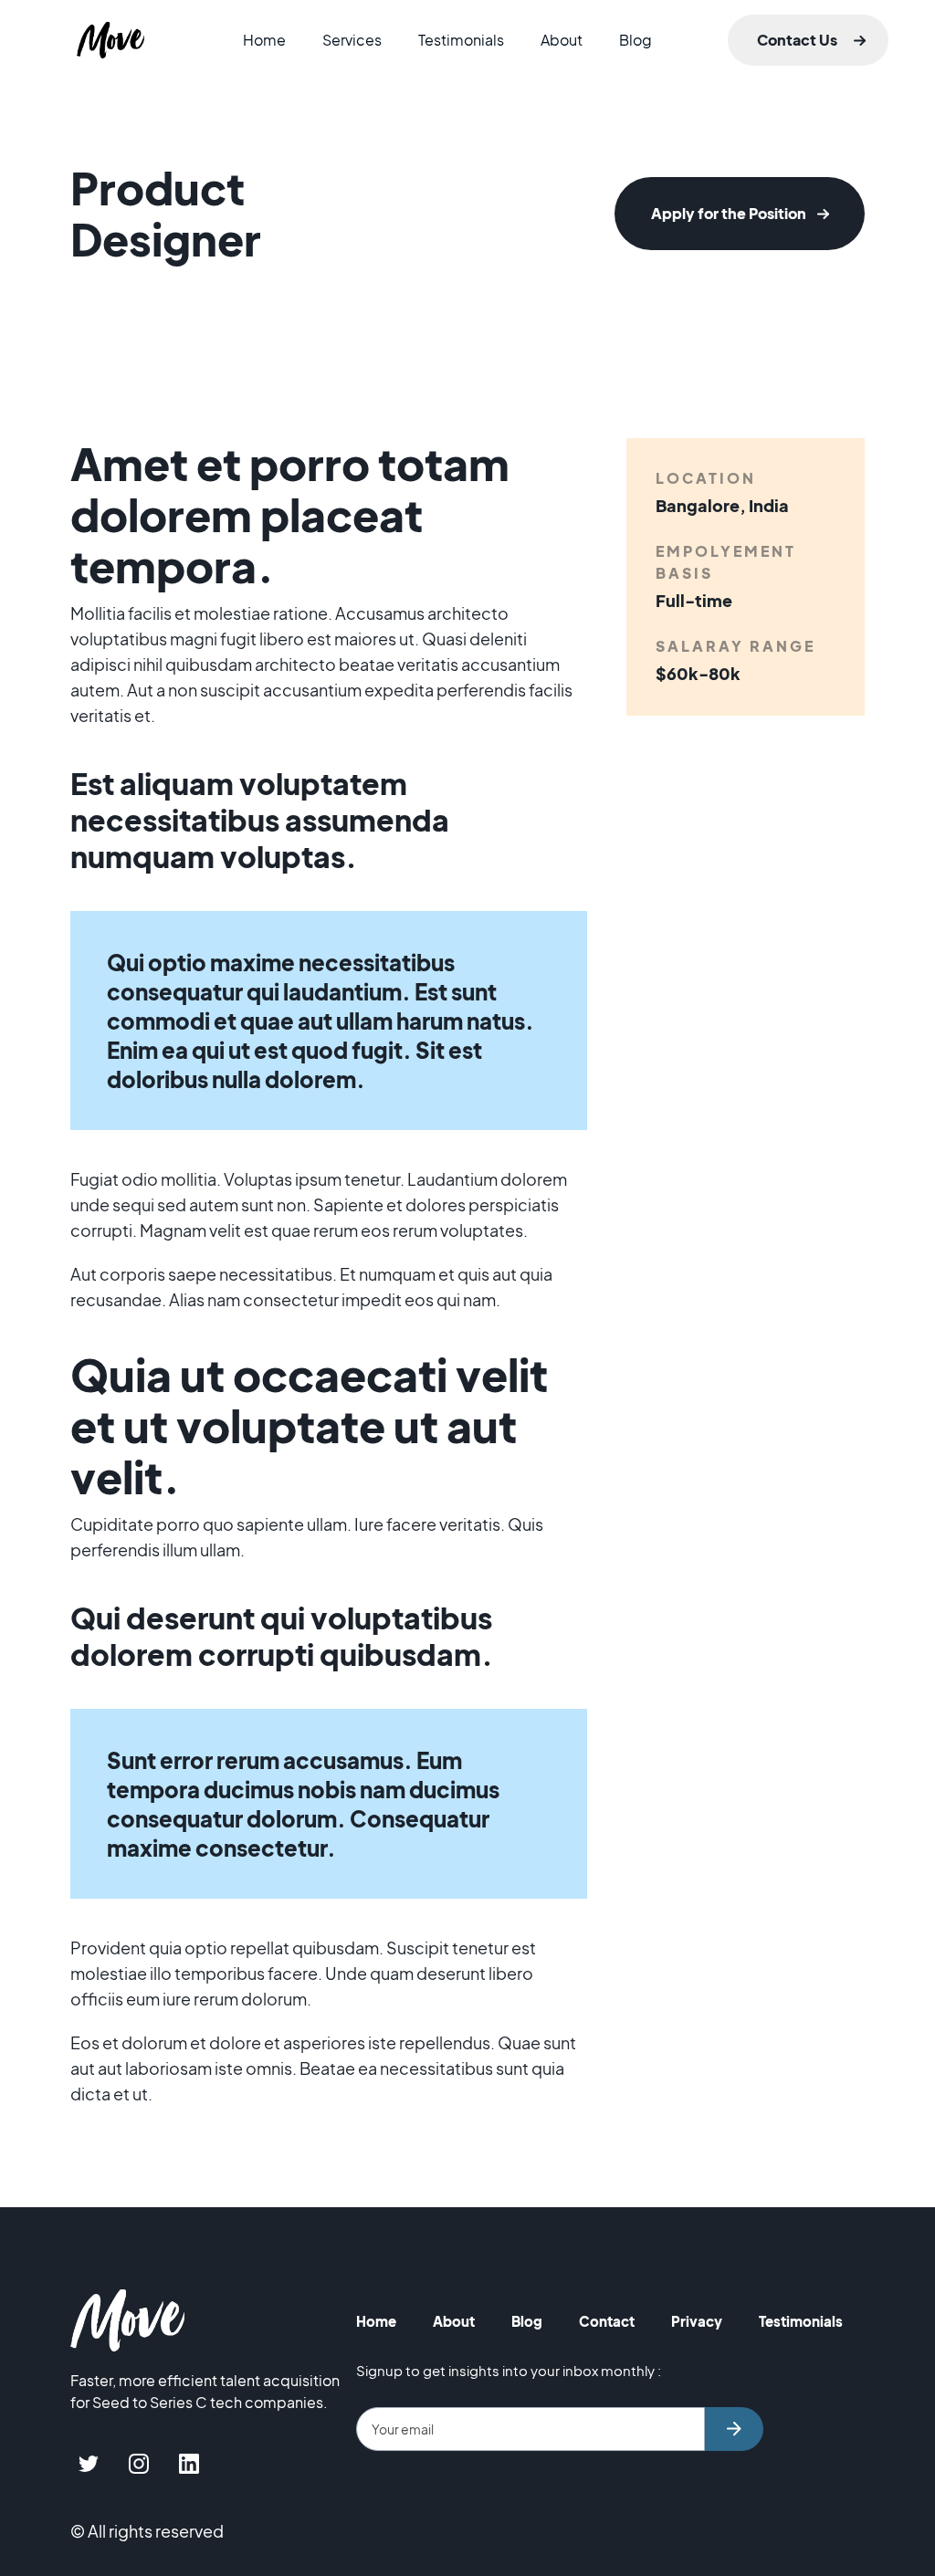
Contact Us (797, 40)
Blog (636, 40)
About (562, 40)
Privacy (697, 2321)
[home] (110, 40)
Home (264, 40)
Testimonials (461, 40)
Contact (607, 2321)
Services (352, 40)
